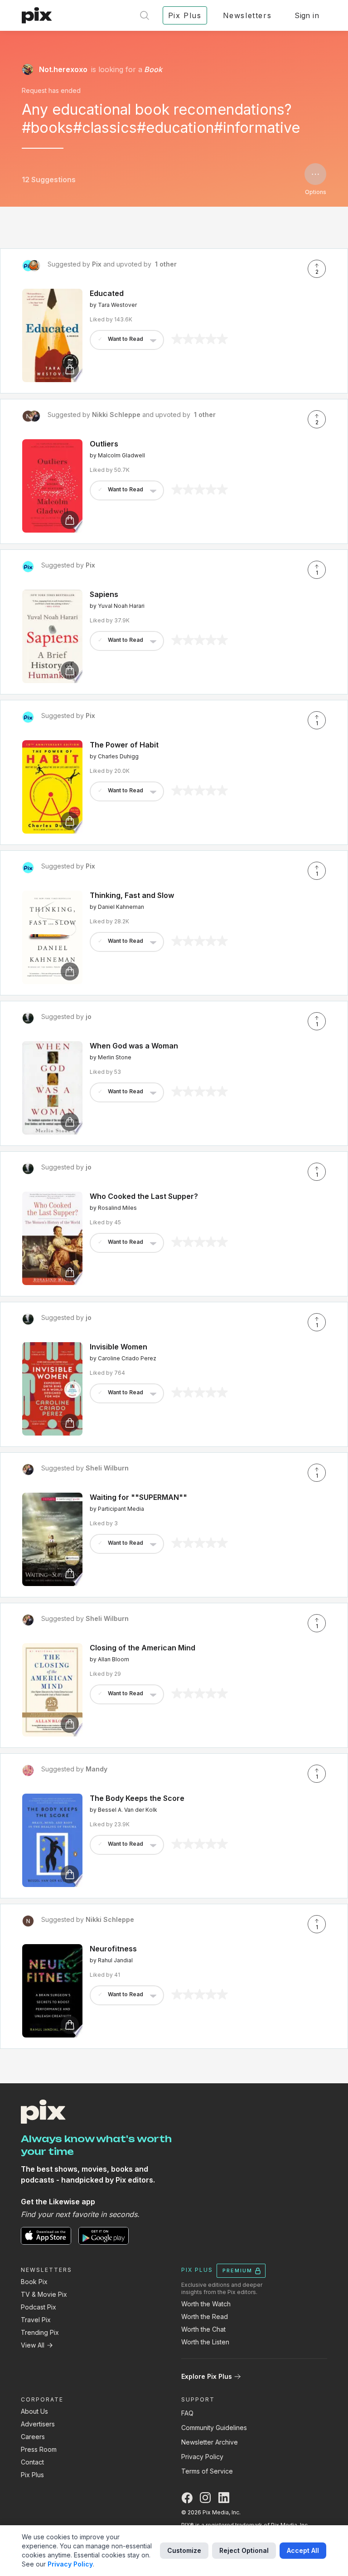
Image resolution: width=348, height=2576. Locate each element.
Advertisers (38, 2424)
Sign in (307, 15)
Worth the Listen (205, 2342)
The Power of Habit (124, 745)
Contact (32, 2462)
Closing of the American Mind (143, 1648)
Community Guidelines (214, 2428)
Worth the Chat (203, 2329)
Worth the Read (205, 2316)
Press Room (39, 2449)
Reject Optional (244, 2550)
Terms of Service (207, 2471)
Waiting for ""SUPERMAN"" (138, 1497)
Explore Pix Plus (207, 2376)
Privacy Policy (202, 2457)
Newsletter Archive (210, 2442)
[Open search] (145, 15)
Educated (107, 293)
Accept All (303, 2550)
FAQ (187, 2413)
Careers (33, 2437)
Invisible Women (118, 1347)
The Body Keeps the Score (137, 1798)
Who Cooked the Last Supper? (144, 1196)
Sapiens (104, 594)
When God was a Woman (134, 1046)
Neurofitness (113, 1949)
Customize (184, 2550)
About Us (34, 2411)
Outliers (104, 444)
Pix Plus (32, 2475)
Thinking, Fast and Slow (132, 895)
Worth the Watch (206, 2304)
